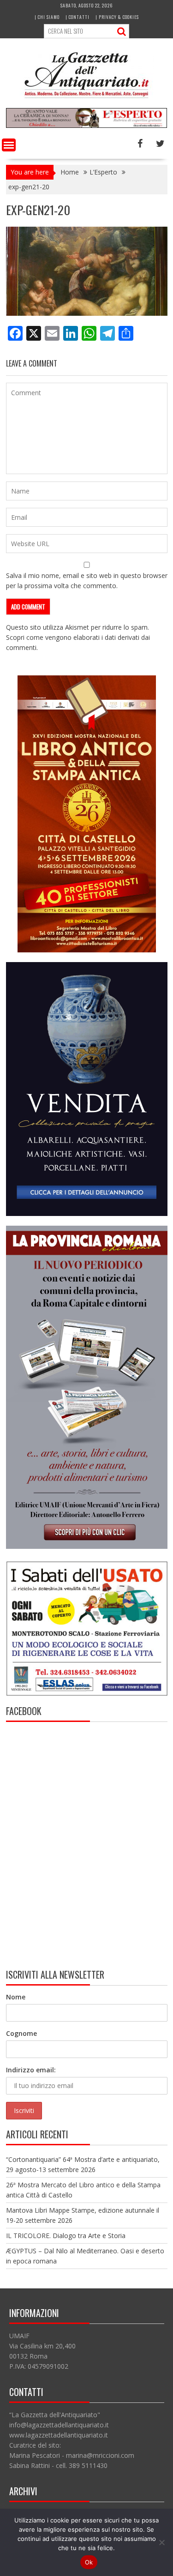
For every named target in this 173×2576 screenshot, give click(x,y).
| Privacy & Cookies (117, 17)
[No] (161, 2542)
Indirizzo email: (31, 2070)
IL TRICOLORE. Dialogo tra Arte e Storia (66, 2236)
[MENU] (9, 145)
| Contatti (78, 17)
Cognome (21, 2033)
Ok (89, 2562)
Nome (16, 1997)
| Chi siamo (47, 17)
